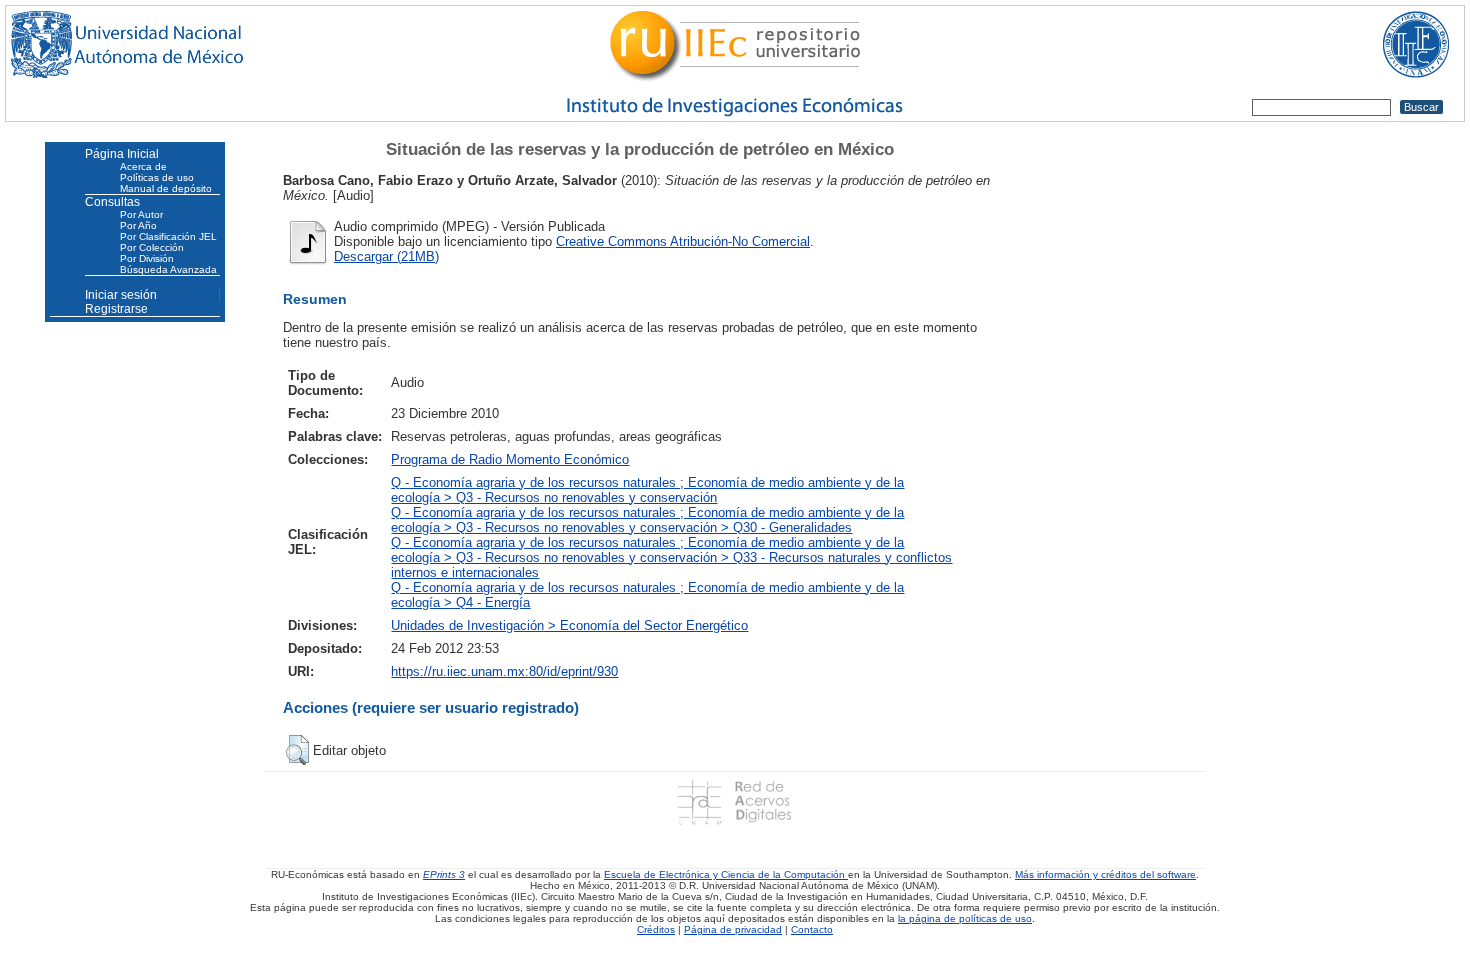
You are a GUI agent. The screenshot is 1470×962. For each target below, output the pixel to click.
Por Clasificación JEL (168, 236)
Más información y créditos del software (1105, 874)
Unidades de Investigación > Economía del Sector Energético (569, 625)
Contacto (812, 929)
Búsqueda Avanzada (168, 269)
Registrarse (116, 309)
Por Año (138, 225)
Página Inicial (122, 154)
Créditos (656, 929)
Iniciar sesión (121, 295)
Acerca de (143, 166)
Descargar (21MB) (386, 256)
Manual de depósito (166, 188)
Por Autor (141, 214)
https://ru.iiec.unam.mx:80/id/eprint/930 (504, 671)
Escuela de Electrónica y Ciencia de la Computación (726, 874)
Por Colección (152, 247)
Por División (147, 258)
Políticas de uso (157, 177)
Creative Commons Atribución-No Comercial (683, 241)
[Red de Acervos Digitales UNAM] (734, 802)
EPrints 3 (444, 874)
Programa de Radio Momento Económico (510, 459)
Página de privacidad (733, 929)
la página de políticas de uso (965, 918)
